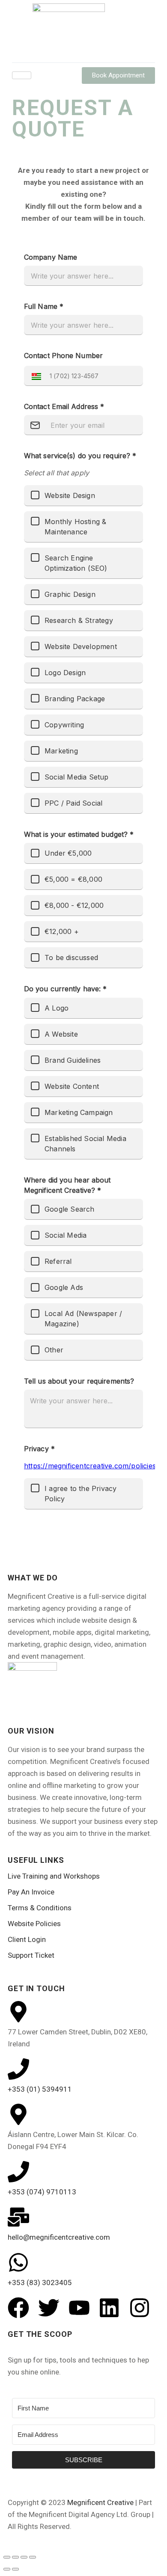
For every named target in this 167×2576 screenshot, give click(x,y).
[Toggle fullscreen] (15, 2557)
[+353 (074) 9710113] (18, 2172)
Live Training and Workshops (54, 1876)
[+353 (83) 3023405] (18, 2262)
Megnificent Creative (100, 2502)
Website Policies (34, 1924)
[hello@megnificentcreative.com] (18, 2217)
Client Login (27, 1939)
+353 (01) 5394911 (40, 2089)
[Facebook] (18, 2308)
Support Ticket (31, 1955)
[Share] (24, 2557)
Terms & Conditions (40, 1908)
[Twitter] (49, 2308)
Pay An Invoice (31, 1892)
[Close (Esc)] (33, 2557)
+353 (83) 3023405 (40, 2283)
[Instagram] (140, 2308)
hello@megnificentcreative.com (59, 2237)
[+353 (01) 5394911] (18, 2069)
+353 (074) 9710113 (42, 2192)
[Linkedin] (109, 2308)
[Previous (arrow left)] (7, 2569)
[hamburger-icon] (22, 75)
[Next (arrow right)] (15, 2569)
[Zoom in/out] (7, 2557)
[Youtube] (79, 2308)
